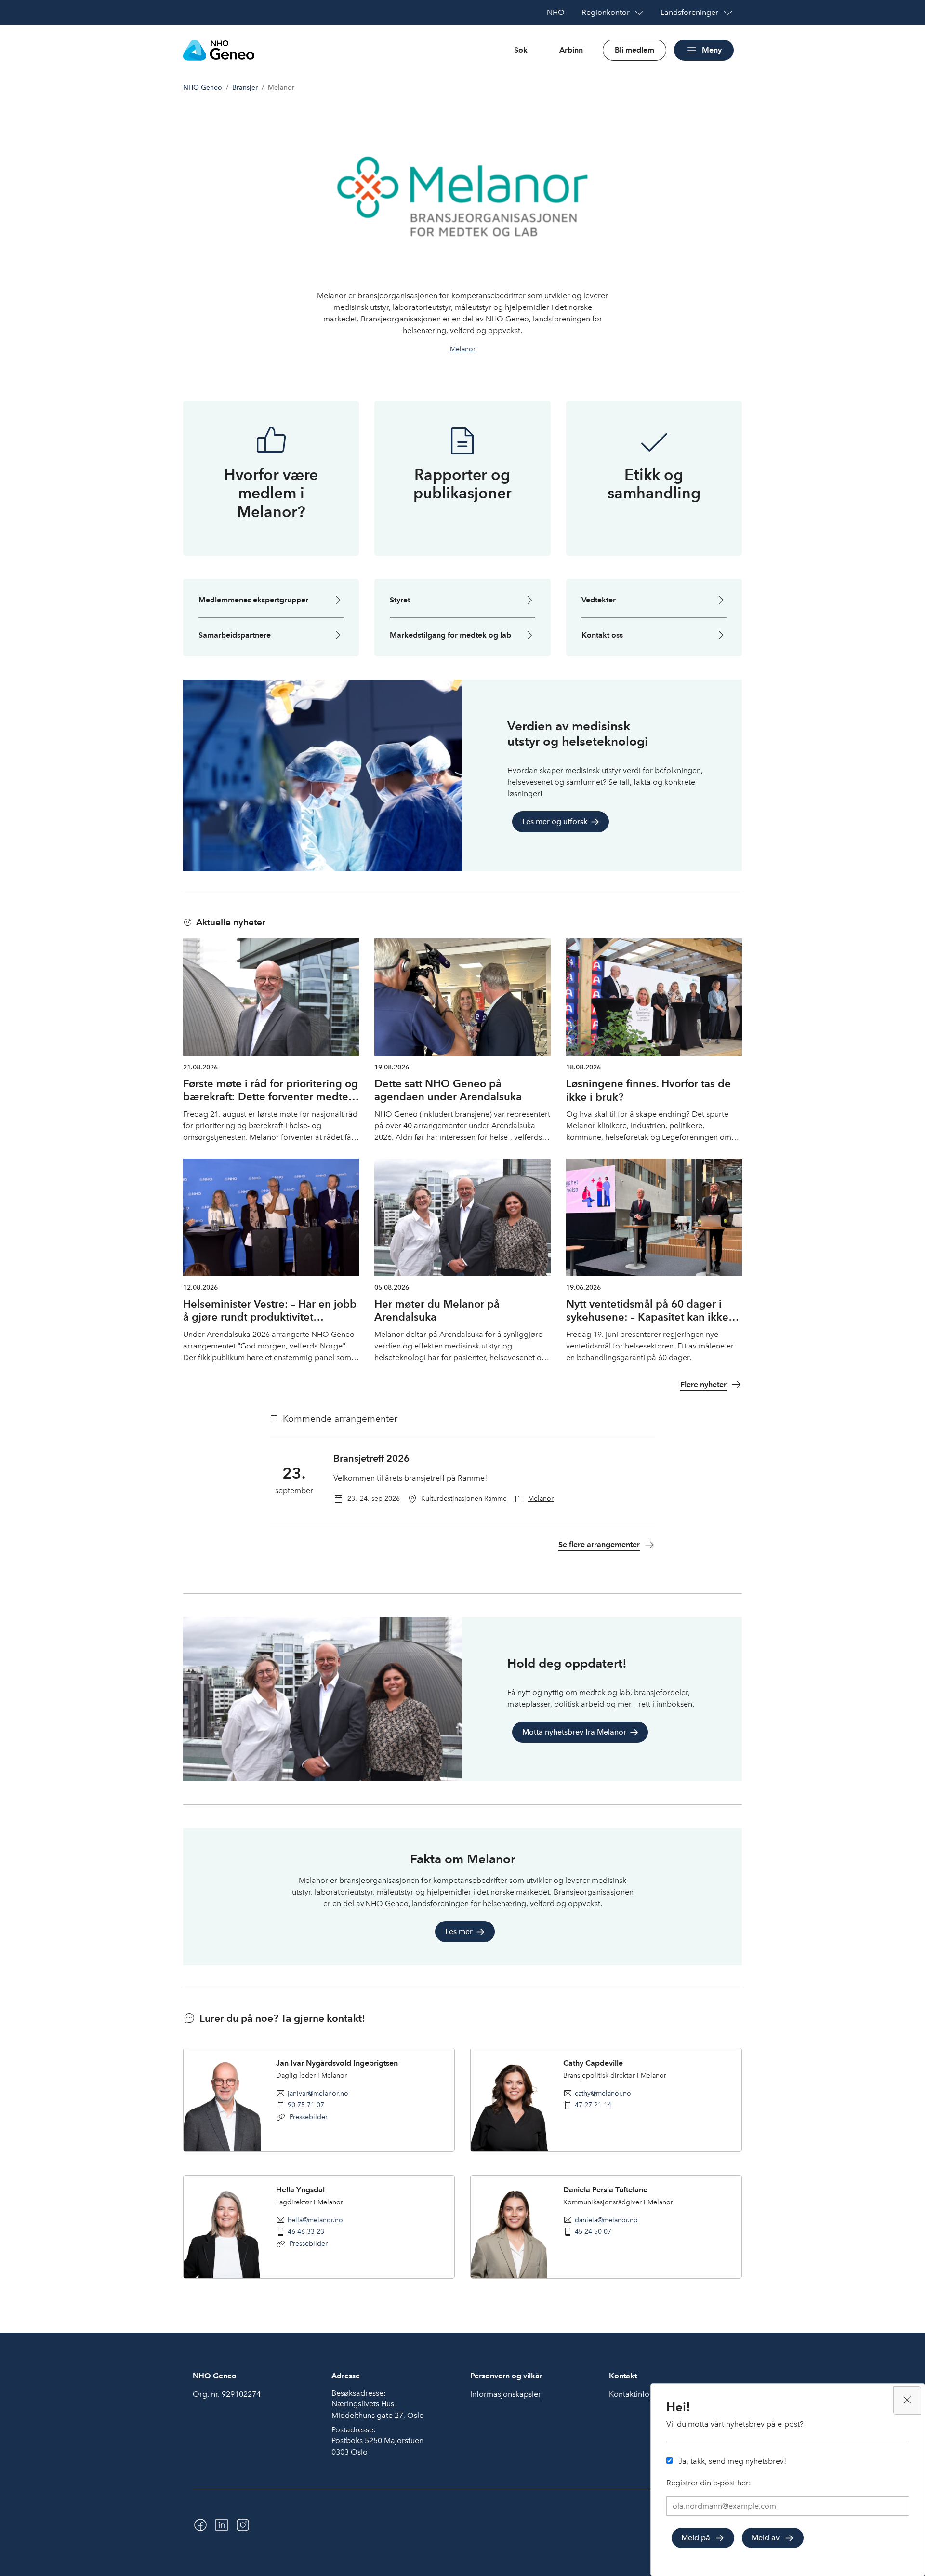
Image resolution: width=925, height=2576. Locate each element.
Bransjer (245, 87)
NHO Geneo (203, 87)
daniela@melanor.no (606, 2220)
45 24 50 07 (593, 2231)
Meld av (766, 2538)
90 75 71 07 (306, 2105)
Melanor (463, 349)
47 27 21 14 (593, 2105)
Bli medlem (634, 50)
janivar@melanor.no (318, 2093)
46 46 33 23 (306, 2231)
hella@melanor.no (315, 2220)
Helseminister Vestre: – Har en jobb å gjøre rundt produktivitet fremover (270, 1317)
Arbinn (571, 50)
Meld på (696, 2538)
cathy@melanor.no (603, 2093)
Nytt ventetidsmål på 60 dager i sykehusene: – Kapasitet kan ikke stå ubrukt (647, 1317)
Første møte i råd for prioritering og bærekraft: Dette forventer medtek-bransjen (271, 1097)
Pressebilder (308, 2117)
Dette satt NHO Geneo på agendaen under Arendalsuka (448, 1090)
